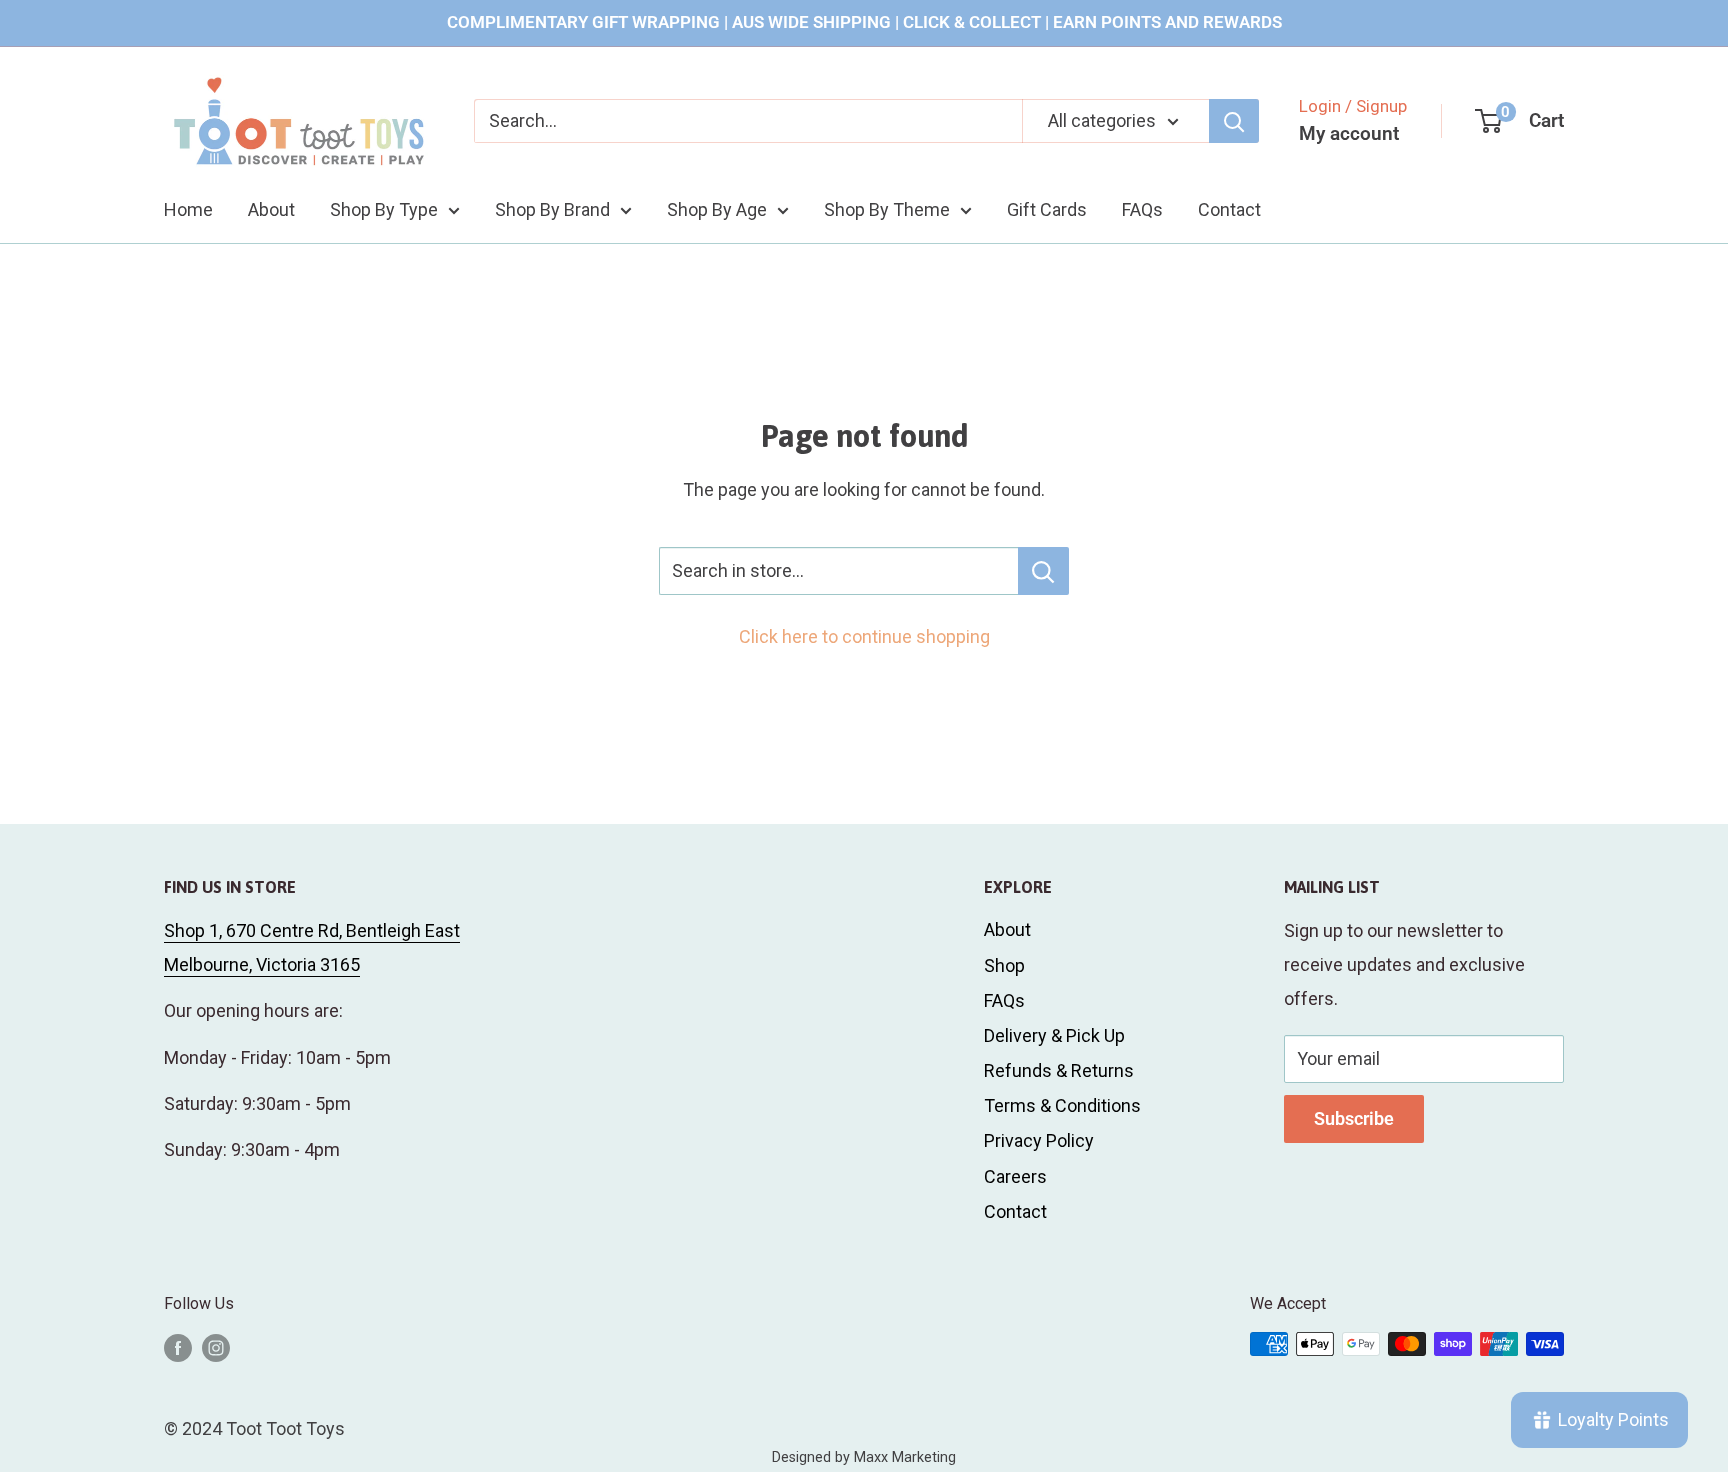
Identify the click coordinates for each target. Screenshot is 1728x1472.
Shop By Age (717, 208)
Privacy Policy (1039, 1140)
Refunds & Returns (1059, 1070)
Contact (1229, 208)
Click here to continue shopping (864, 636)
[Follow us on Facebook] (178, 1347)
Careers (1015, 1176)
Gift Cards (1047, 208)
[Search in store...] (1043, 571)
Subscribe (1354, 1118)
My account (1349, 133)
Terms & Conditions (1062, 1105)
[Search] (1234, 121)
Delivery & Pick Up (1054, 1035)
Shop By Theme (887, 208)
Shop (1004, 965)
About (271, 208)
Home (188, 208)
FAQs (1142, 208)
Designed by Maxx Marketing (864, 1457)
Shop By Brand (552, 208)
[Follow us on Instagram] (216, 1347)
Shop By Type (384, 208)
